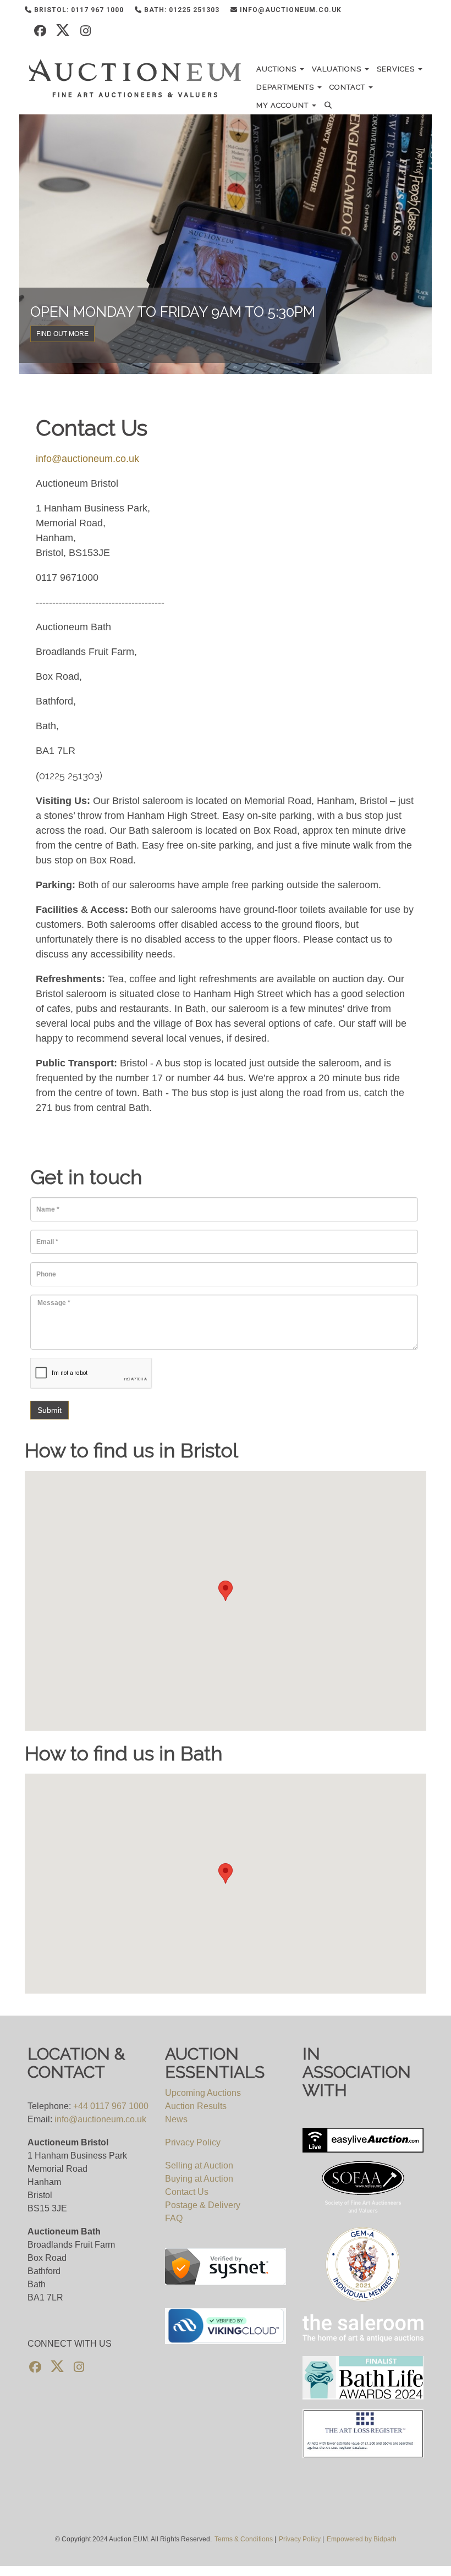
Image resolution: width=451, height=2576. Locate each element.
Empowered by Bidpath (362, 2539)
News (176, 2119)
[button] (330, 105)
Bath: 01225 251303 (181, 10)
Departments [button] (286, 87)
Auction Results (196, 2106)
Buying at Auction (199, 2179)
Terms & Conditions (244, 2539)
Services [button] (397, 69)
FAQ (174, 2218)
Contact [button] (348, 87)
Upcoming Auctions (203, 2093)
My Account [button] (284, 105)
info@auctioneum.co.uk (290, 10)
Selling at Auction (199, 2165)
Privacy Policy (193, 2142)
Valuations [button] (338, 69)
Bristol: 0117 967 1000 (78, 10)
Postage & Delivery (203, 2205)
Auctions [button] (277, 69)
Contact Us (187, 2192)
